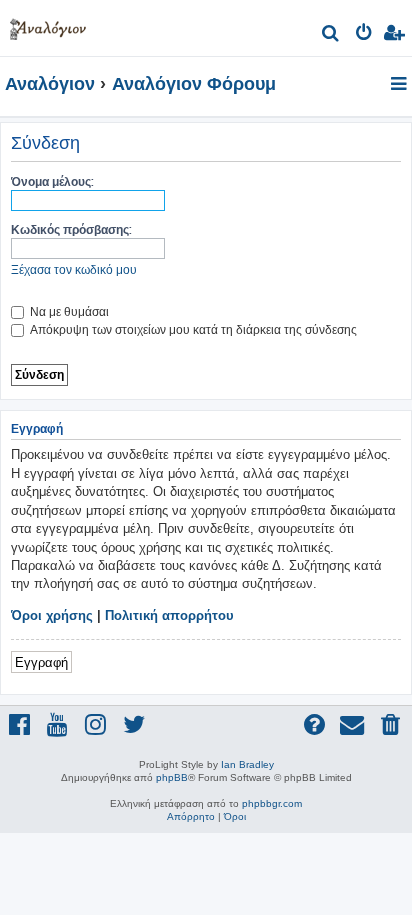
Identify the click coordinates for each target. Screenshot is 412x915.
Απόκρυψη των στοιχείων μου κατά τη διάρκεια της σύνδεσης (192, 329)
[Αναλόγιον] (48, 25)
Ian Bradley (247, 764)
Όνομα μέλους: (52, 181)
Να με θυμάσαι (68, 311)
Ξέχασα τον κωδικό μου (74, 269)
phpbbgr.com (272, 803)
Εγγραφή (41, 661)
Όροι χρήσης (52, 615)
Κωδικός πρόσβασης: (71, 229)
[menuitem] (331, 35)
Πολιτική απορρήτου (169, 615)
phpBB (172, 777)
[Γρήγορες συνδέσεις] (400, 85)
